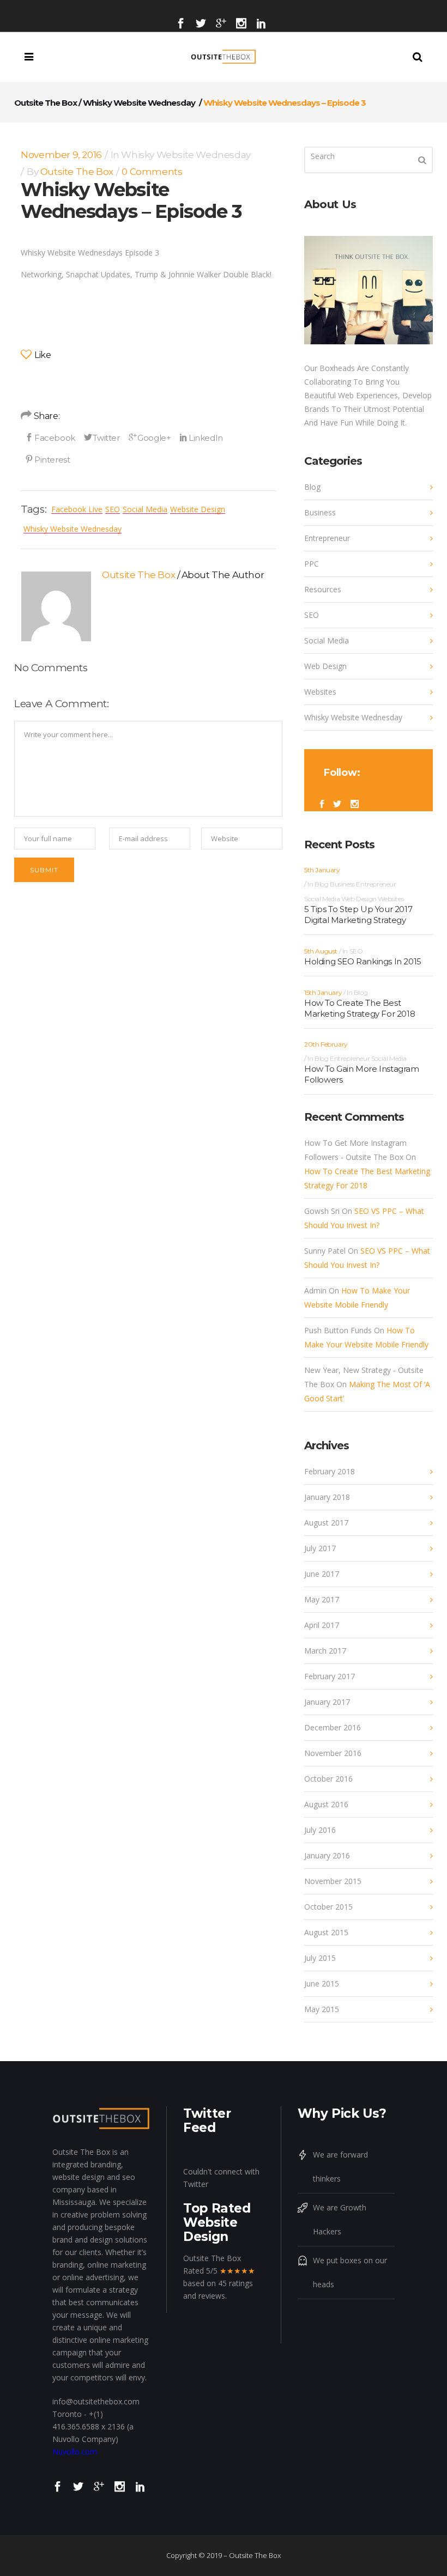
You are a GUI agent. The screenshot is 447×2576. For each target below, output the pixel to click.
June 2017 (322, 1574)
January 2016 (327, 1855)
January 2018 (327, 1497)
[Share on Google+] (150, 438)
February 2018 (330, 1471)
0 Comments (152, 172)
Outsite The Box (46, 103)
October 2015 (328, 1907)
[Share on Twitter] (102, 438)
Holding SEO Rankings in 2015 (363, 961)
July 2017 (320, 1548)
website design (198, 509)
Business (320, 512)
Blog (312, 487)
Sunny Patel (325, 1251)
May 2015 (322, 2009)
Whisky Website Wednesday (139, 103)
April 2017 (322, 1625)
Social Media (145, 509)
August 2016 (326, 1804)
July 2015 (320, 1958)
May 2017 (322, 1599)
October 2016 (328, 1779)
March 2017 (325, 1651)
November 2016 (333, 1753)
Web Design (325, 666)
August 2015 (326, 1932)
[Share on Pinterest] (47, 459)
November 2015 (333, 1881)
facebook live (77, 509)
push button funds (338, 1330)
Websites (320, 692)
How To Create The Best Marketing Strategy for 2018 (360, 1008)
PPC (312, 564)
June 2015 (322, 1983)
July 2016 (320, 1830)
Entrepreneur (327, 538)
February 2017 (330, 1676)
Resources (323, 589)
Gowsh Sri (322, 1211)
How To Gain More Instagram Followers (362, 1074)
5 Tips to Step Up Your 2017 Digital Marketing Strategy (358, 915)
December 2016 (333, 1727)
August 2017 (326, 1523)
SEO (113, 509)
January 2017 (327, 1702)
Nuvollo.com (75, 2452)
